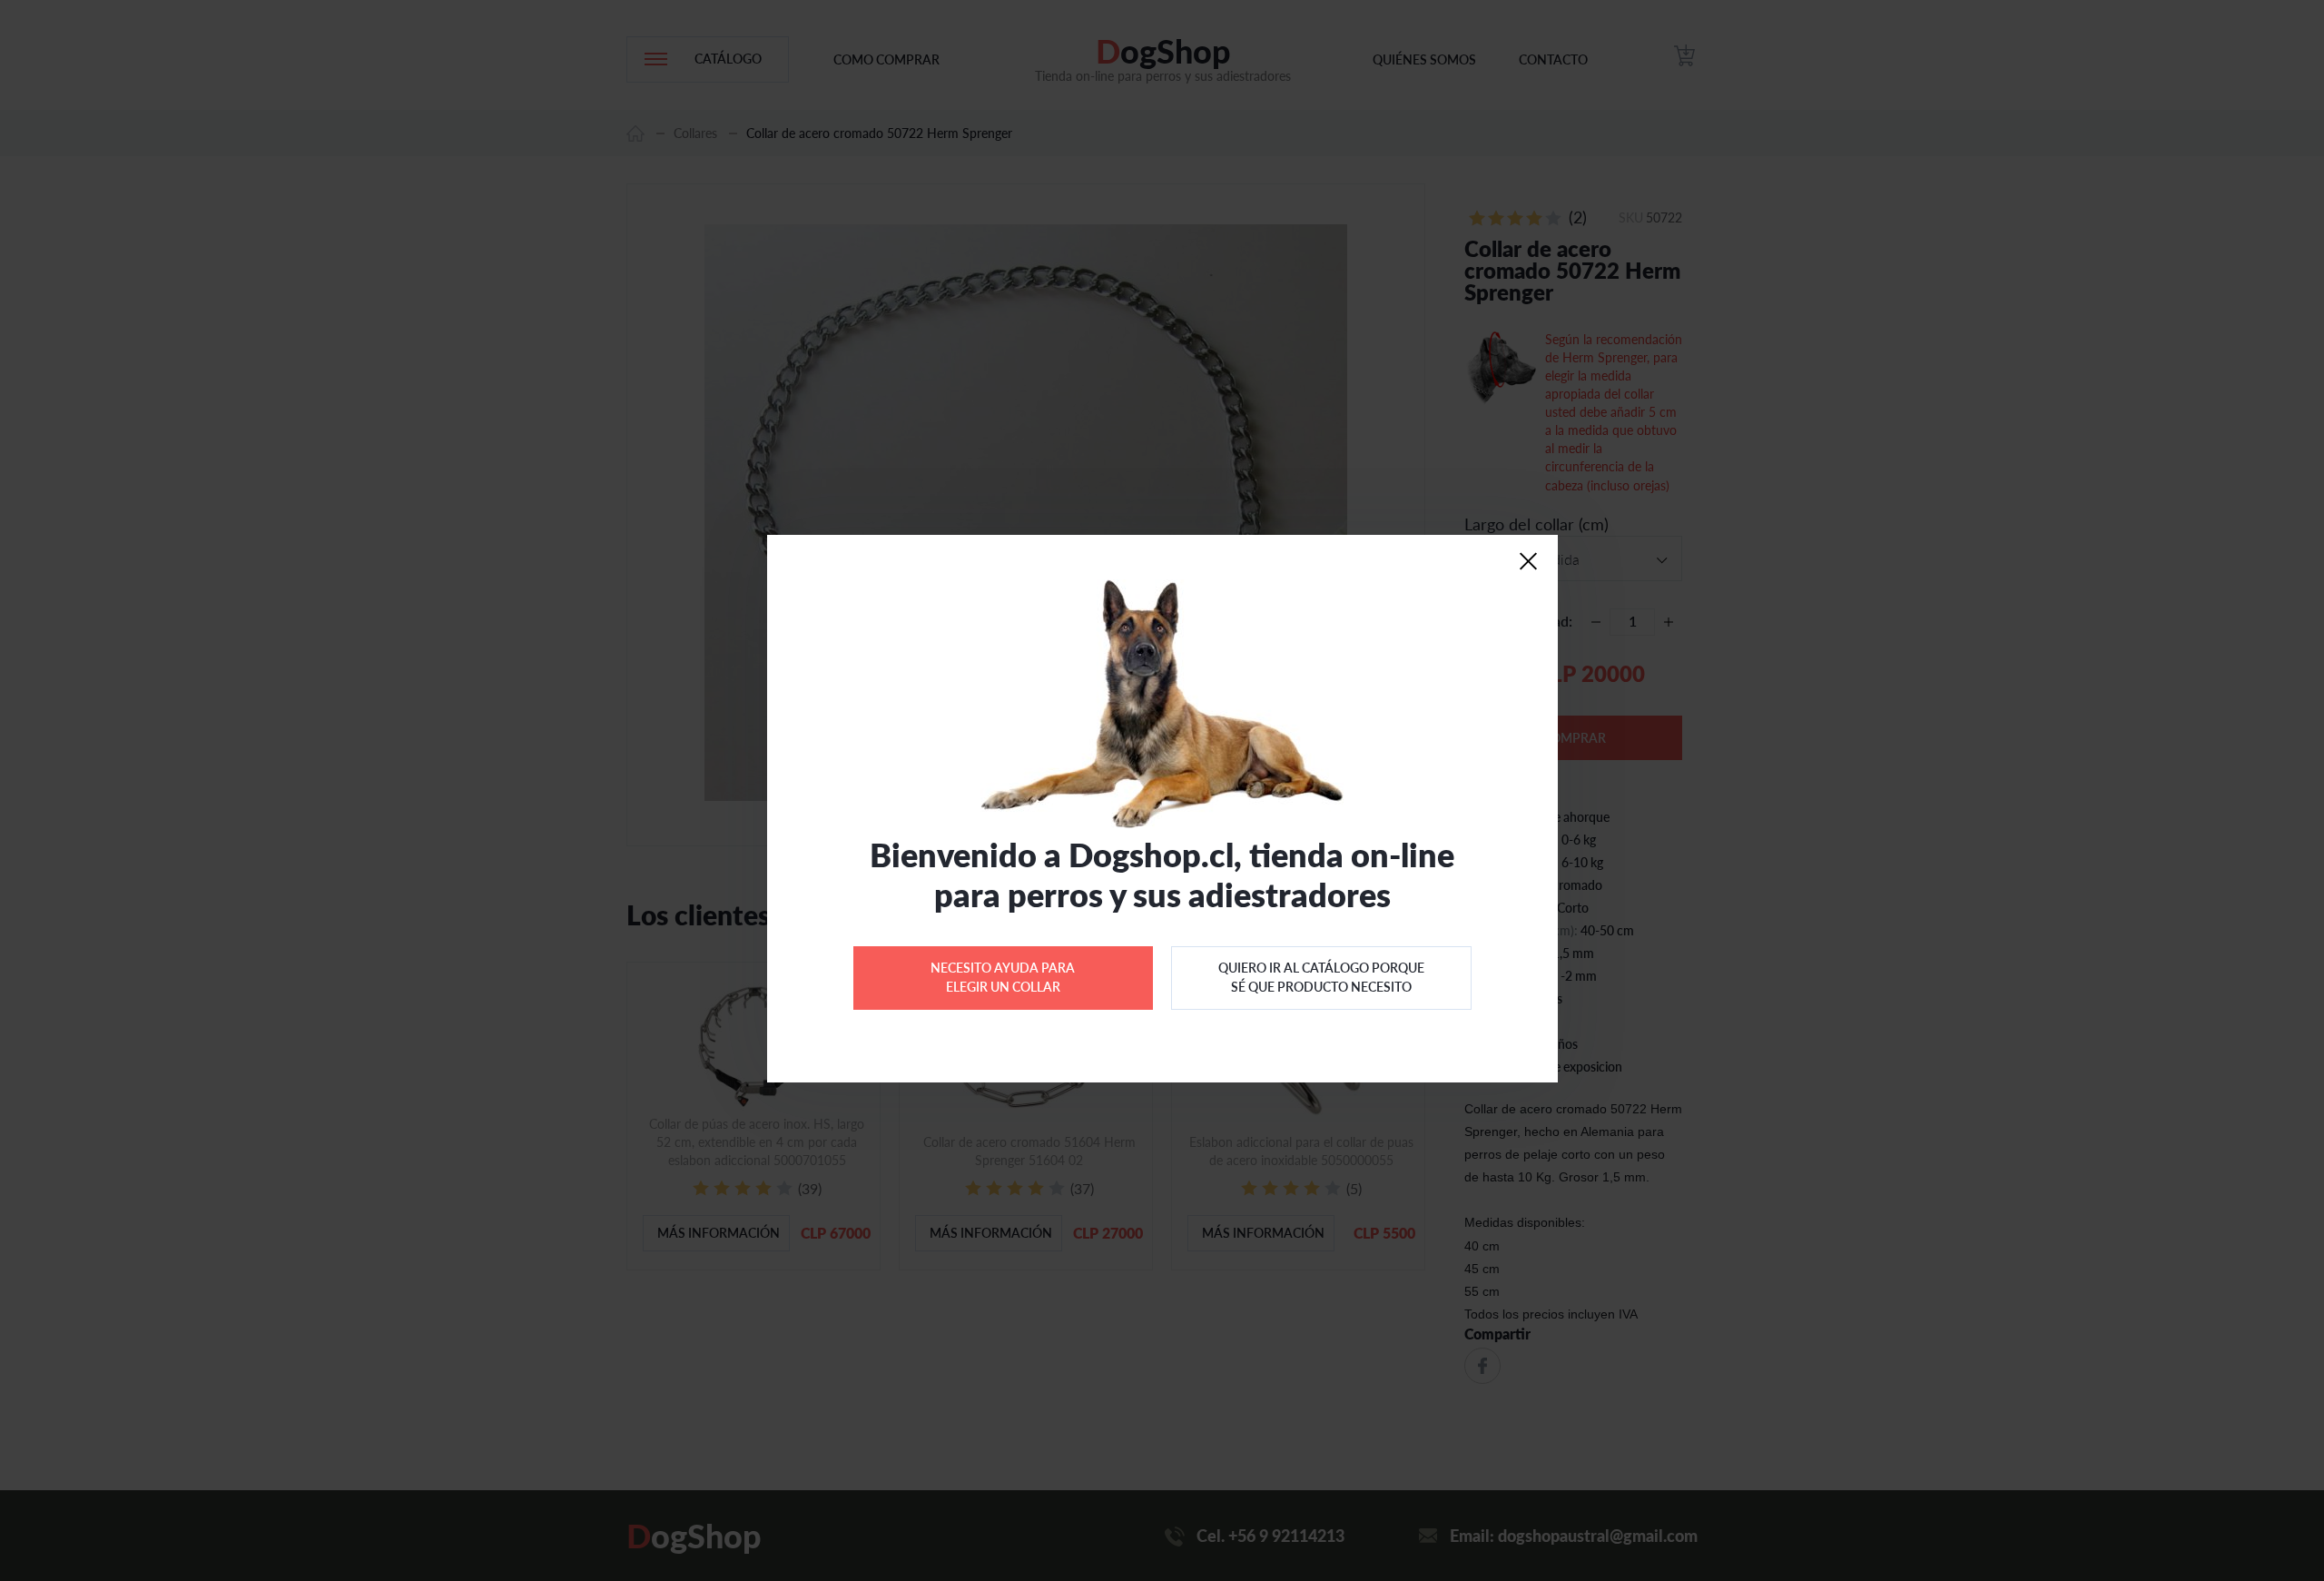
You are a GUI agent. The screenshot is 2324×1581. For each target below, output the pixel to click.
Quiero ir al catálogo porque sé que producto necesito (1321, 977)
